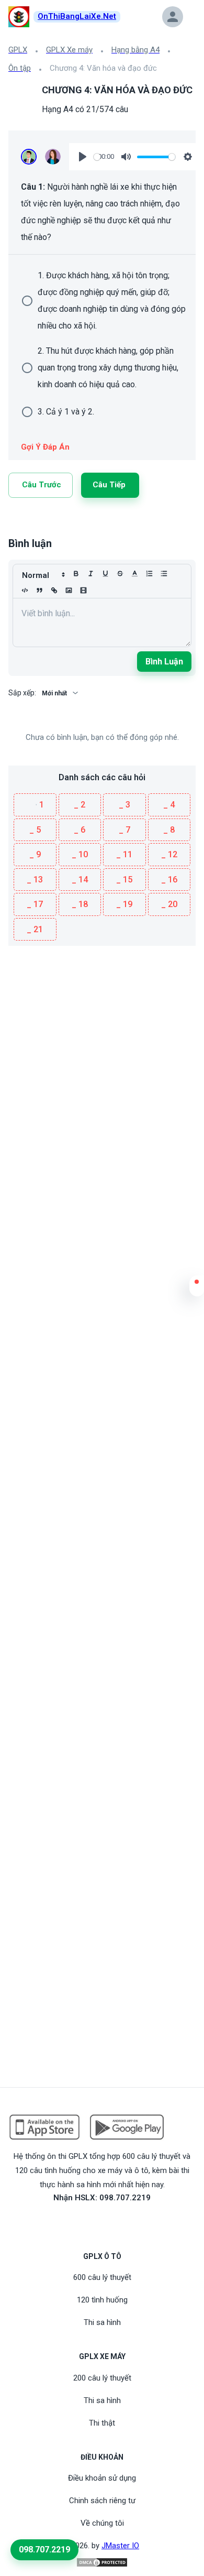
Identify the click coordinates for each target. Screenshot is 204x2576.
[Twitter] (38, 523)
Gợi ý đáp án (45, 447)
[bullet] (164, 574)
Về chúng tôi (102, 2523)
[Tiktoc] (115, 2222)
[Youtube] (102, 2222)
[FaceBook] (89, 2222)
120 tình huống (102, 2300)
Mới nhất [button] (54, 693)
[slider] (97, 157)
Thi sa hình (102, 2322)
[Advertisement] (102, 1048)
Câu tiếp (109, 485)
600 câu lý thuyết (102, 2277)
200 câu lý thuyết (102, 2378)
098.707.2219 (44, 2550)
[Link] (13, 523)
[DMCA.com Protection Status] (102, 2562)
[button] (197, 1289)
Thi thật (102, 2423)
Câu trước (42, 485)
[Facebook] (50, 523)
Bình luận (164, 662)
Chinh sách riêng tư (102, 2501)
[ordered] (149, 574)
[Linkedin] (25, 523)
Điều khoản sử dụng (102, 2478)
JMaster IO (120, 2546)
